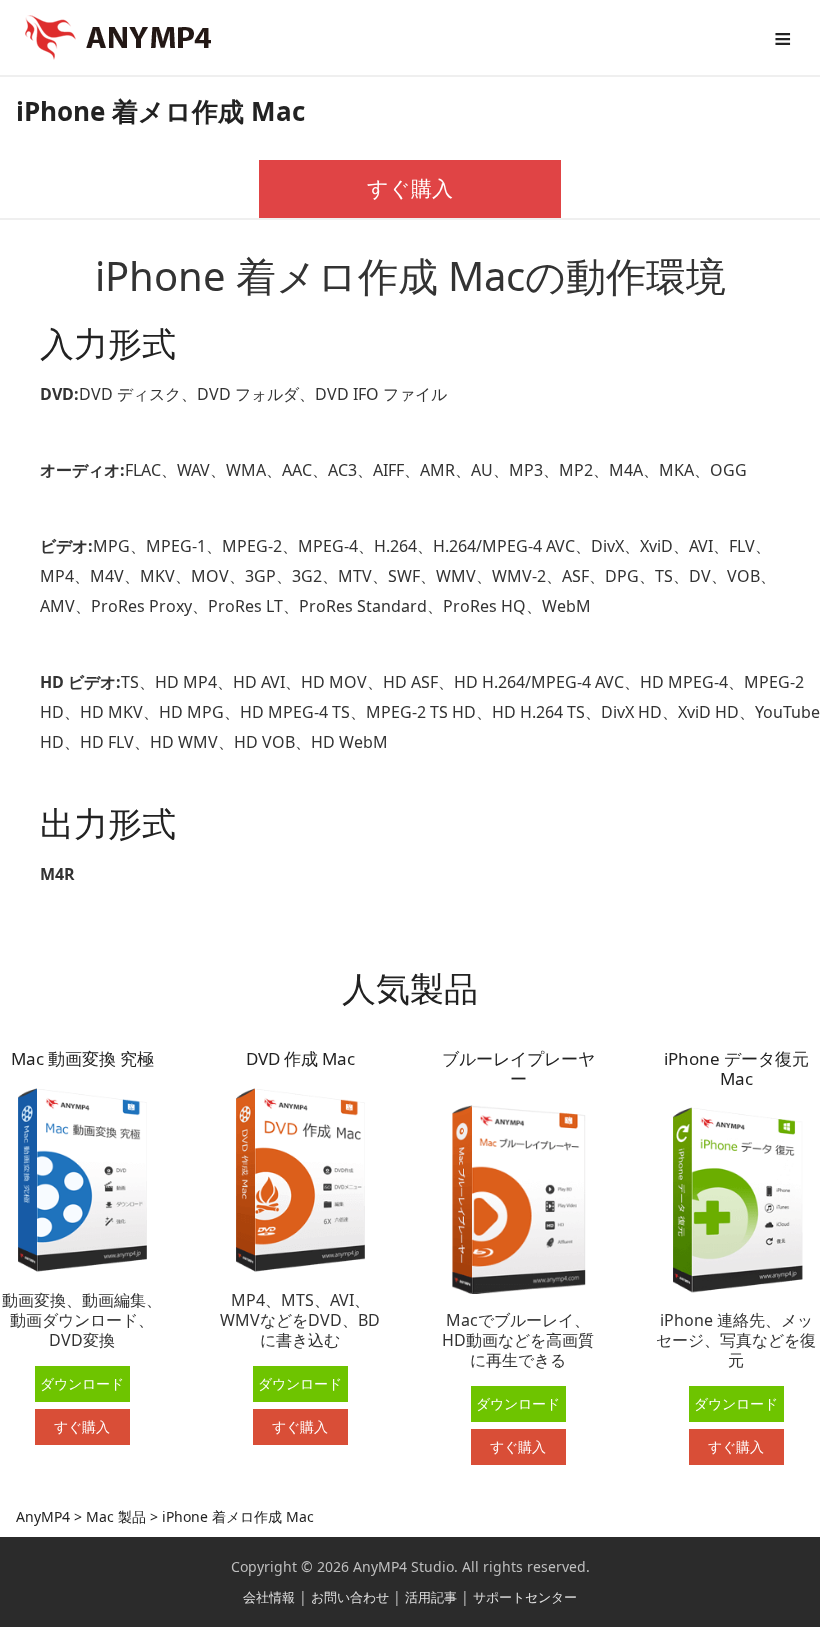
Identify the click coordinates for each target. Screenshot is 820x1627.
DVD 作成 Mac (300, 1059)
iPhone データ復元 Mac (736, 1069)
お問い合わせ (350, 1597)
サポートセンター (525, 1597)
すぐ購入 (410, 188)
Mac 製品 (114, 1516)
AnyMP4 (43, 1516)
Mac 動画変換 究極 (82, 1059)
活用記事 (431, 1597)
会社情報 (269, 1597)
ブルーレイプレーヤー (518, 1069)
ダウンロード (82, 1383)
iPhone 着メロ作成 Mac (160, 111)
